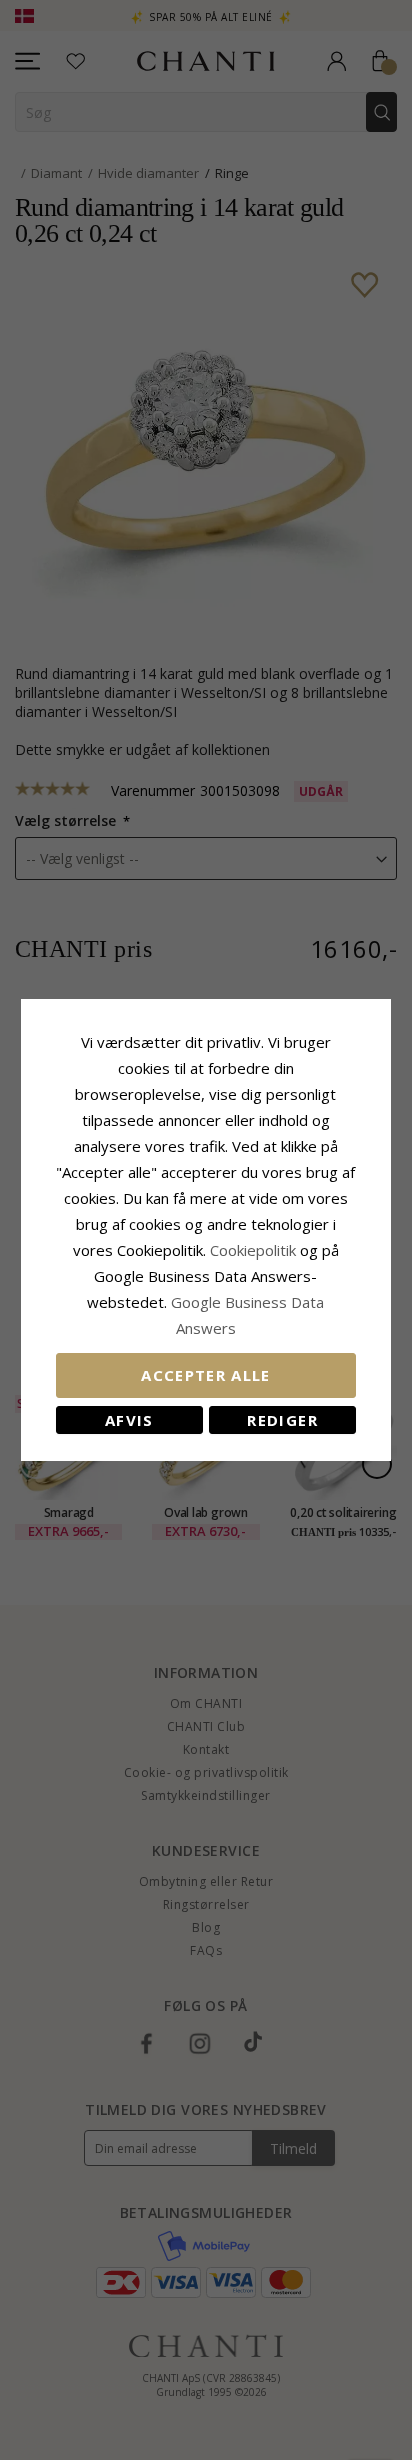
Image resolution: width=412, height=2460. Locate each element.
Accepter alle (206, 1375)
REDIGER (282, 1420)
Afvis (129, 1420)
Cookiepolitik (253, 1250)
